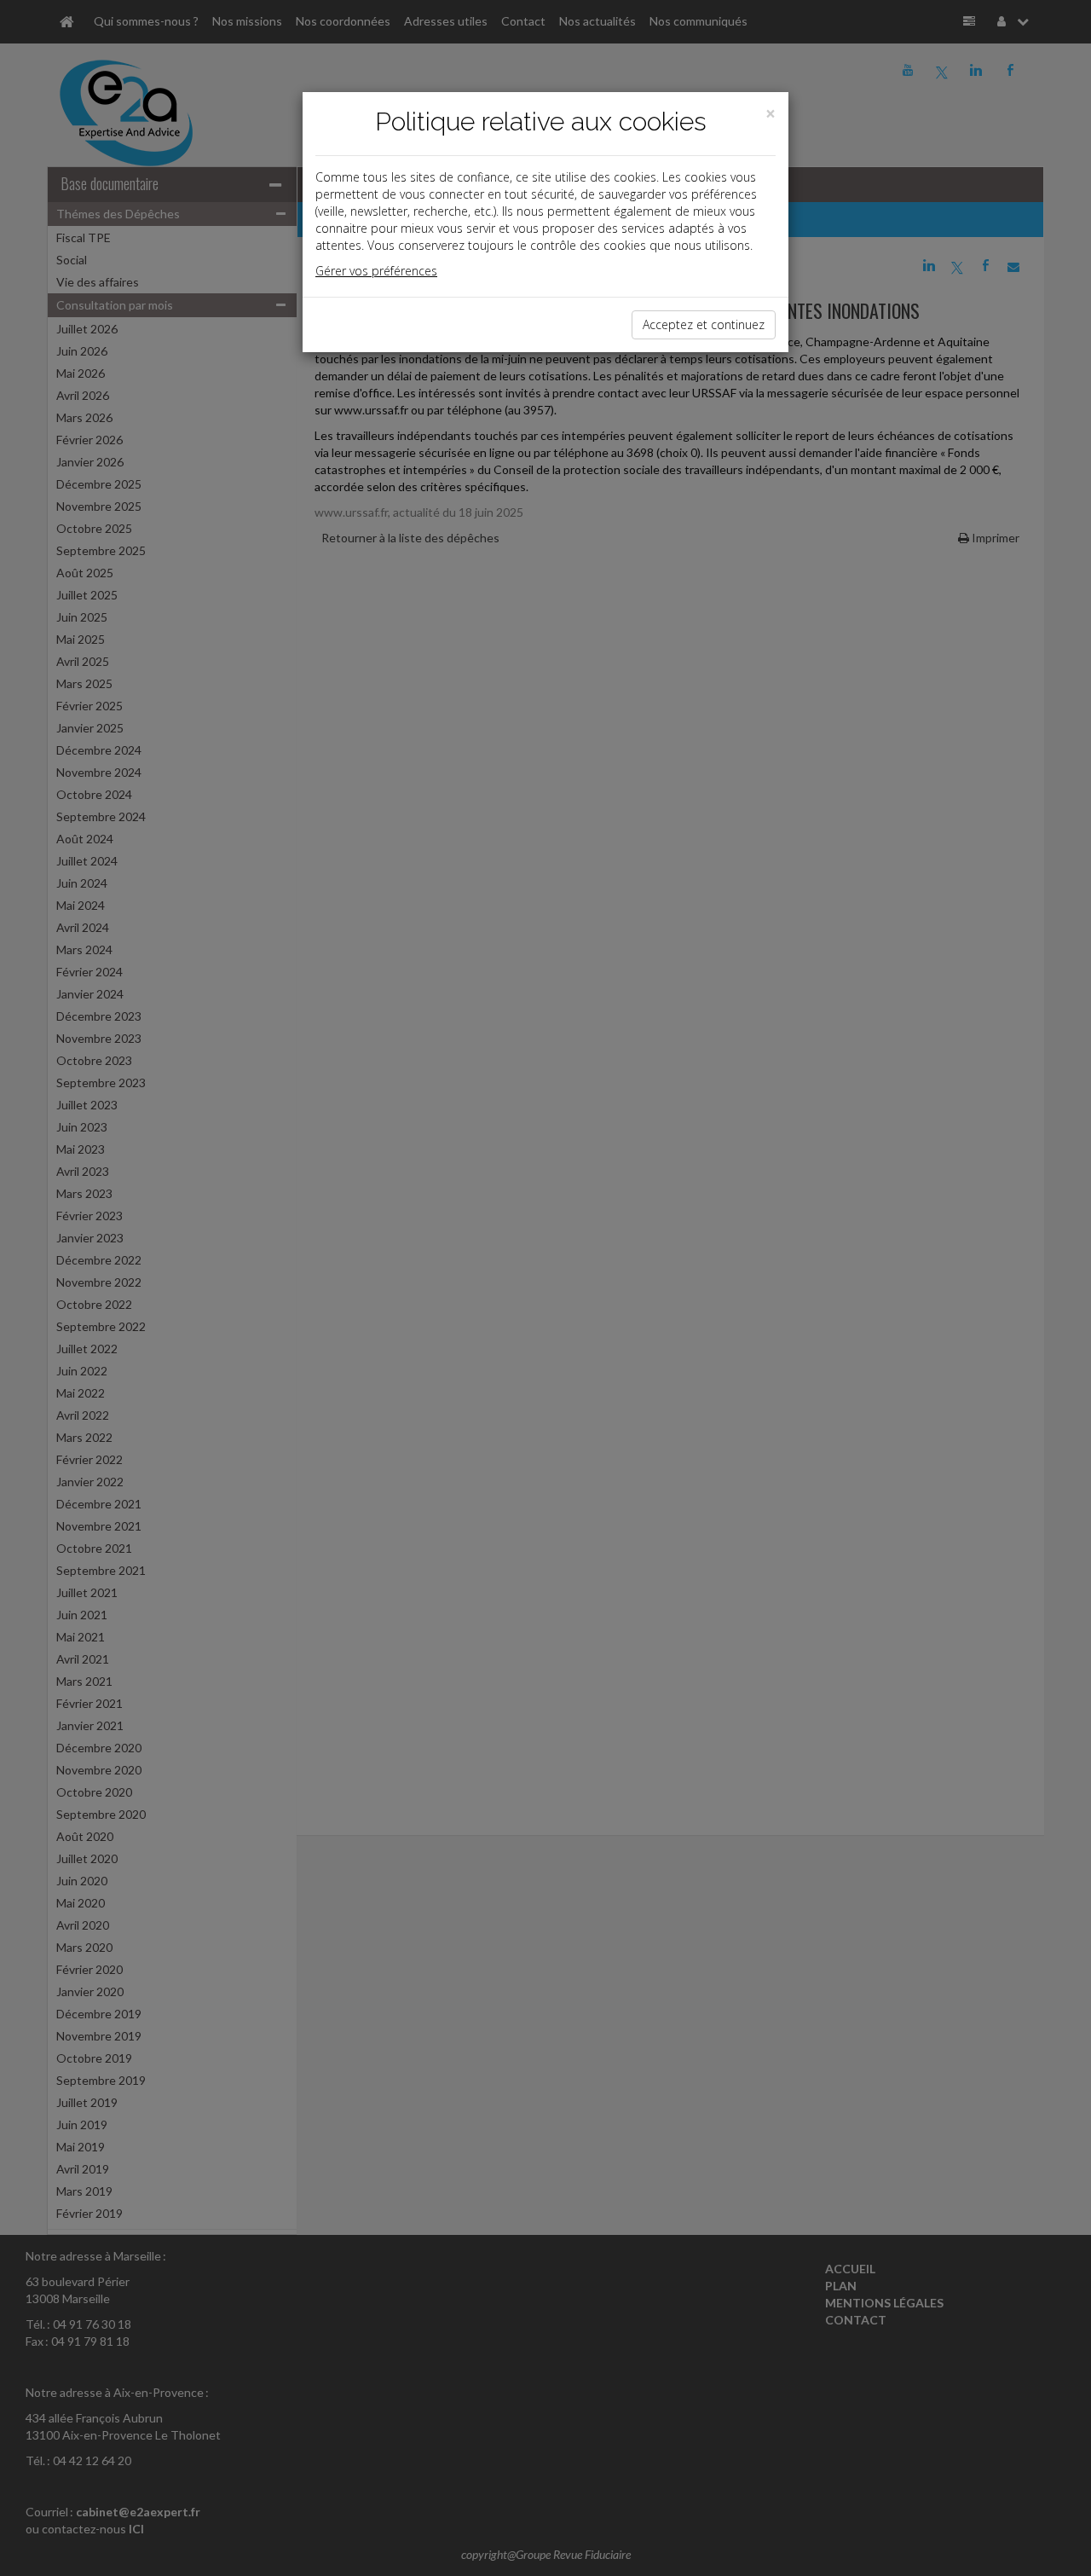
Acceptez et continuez (704, 324)
